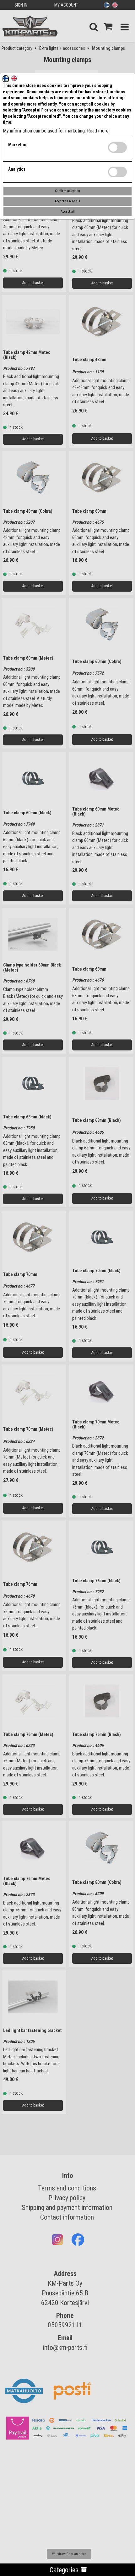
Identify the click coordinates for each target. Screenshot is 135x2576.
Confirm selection (67, 191)
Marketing (18, 145)
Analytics (17, 169)
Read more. (98, 131)
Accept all (68, 212)
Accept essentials (67, 201)
